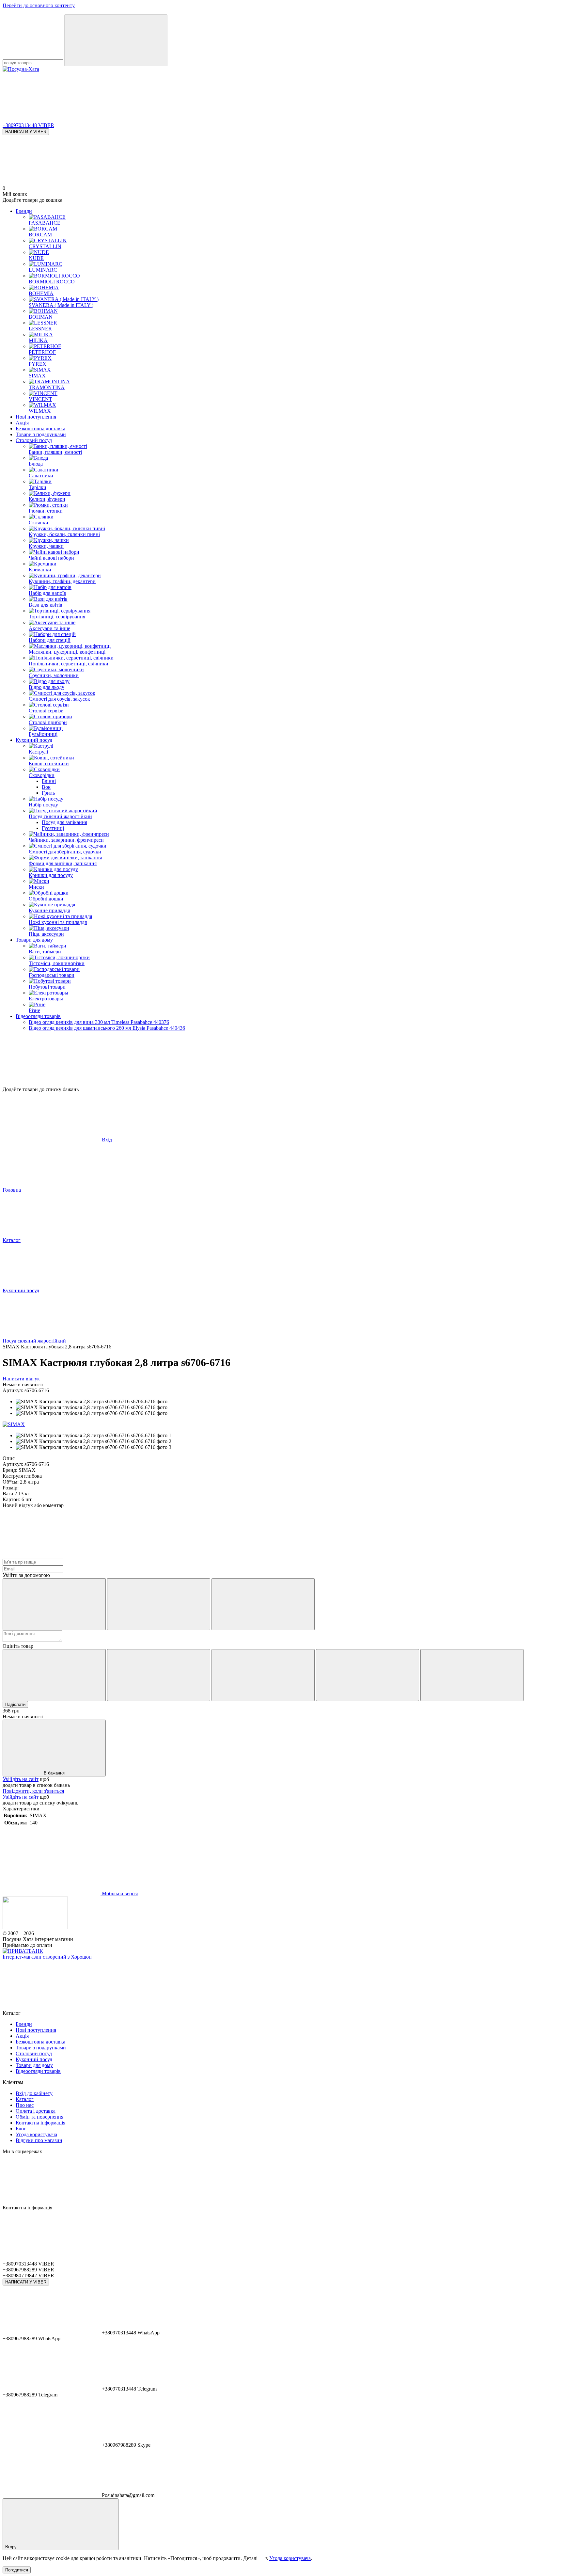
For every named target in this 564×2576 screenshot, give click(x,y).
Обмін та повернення (39, 2117)
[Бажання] (282, 1061)
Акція (22, 423)
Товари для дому (34, 940)
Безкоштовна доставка (40, 429)
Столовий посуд (34, 440)
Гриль (48, 793)
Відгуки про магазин (39, 2140)
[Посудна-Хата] (35, 1927)
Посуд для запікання (64, 822)
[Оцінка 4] (368, 1675)
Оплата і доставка (36, 2111)
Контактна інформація (40, 2123)
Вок (46, 787)
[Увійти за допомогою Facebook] (54, 1604)
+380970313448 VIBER (28, 125)
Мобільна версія (119, 1893)
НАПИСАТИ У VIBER (26, 132)
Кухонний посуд (34, 740)
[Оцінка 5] (472, 1675)
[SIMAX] (14, 1424)
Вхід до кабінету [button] (34, 2093)
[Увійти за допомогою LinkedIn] (263, 1604)
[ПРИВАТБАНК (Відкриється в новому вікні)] (23, 1951)
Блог (21, 2129)
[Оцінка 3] (263, 1675)
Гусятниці (53, 828)
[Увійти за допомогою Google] (159, 1604)
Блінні (49, 781)
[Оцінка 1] (54, 1675)
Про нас (25, 2105)
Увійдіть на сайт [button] (21, 1779)
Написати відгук (21, 1379)
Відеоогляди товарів (38, 1016)
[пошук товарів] (116, 40)
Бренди (24, 211)
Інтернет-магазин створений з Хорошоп (47, 1957)
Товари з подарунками (41, 434)
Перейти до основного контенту (39, 5)
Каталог (25, 2099)
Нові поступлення (36, 417)
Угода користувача (36, 2134)
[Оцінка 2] (159, 1675)
